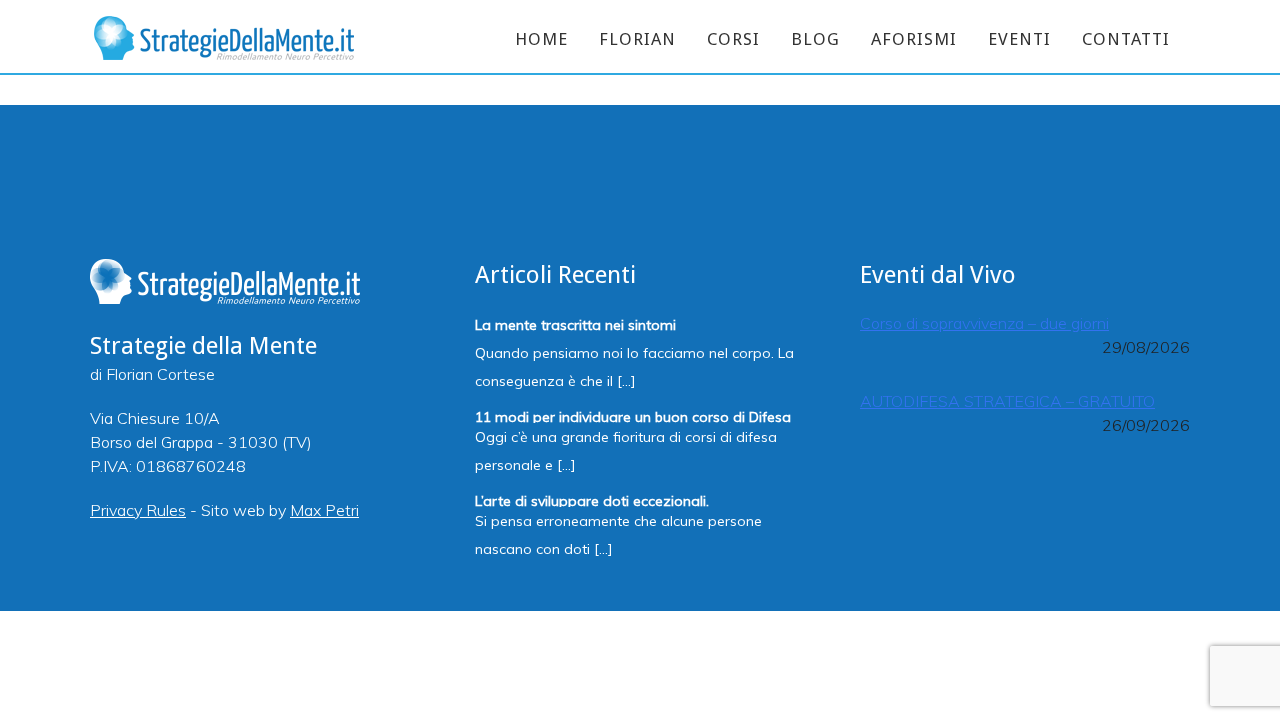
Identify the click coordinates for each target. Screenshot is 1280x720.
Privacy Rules (138, 510)
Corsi (733, 39)
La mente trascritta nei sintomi (575, 323)
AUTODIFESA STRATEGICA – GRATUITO (1007, 401)
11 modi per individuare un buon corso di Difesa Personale (633, 415)
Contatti (1126, 39)
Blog (815, 39)
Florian (637, 39)
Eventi (1019, 39)
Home (541, 39)
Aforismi (914, 39)
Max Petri (324, 510)
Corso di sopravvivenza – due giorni (984, 323)
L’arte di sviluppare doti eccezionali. (592, 499)
